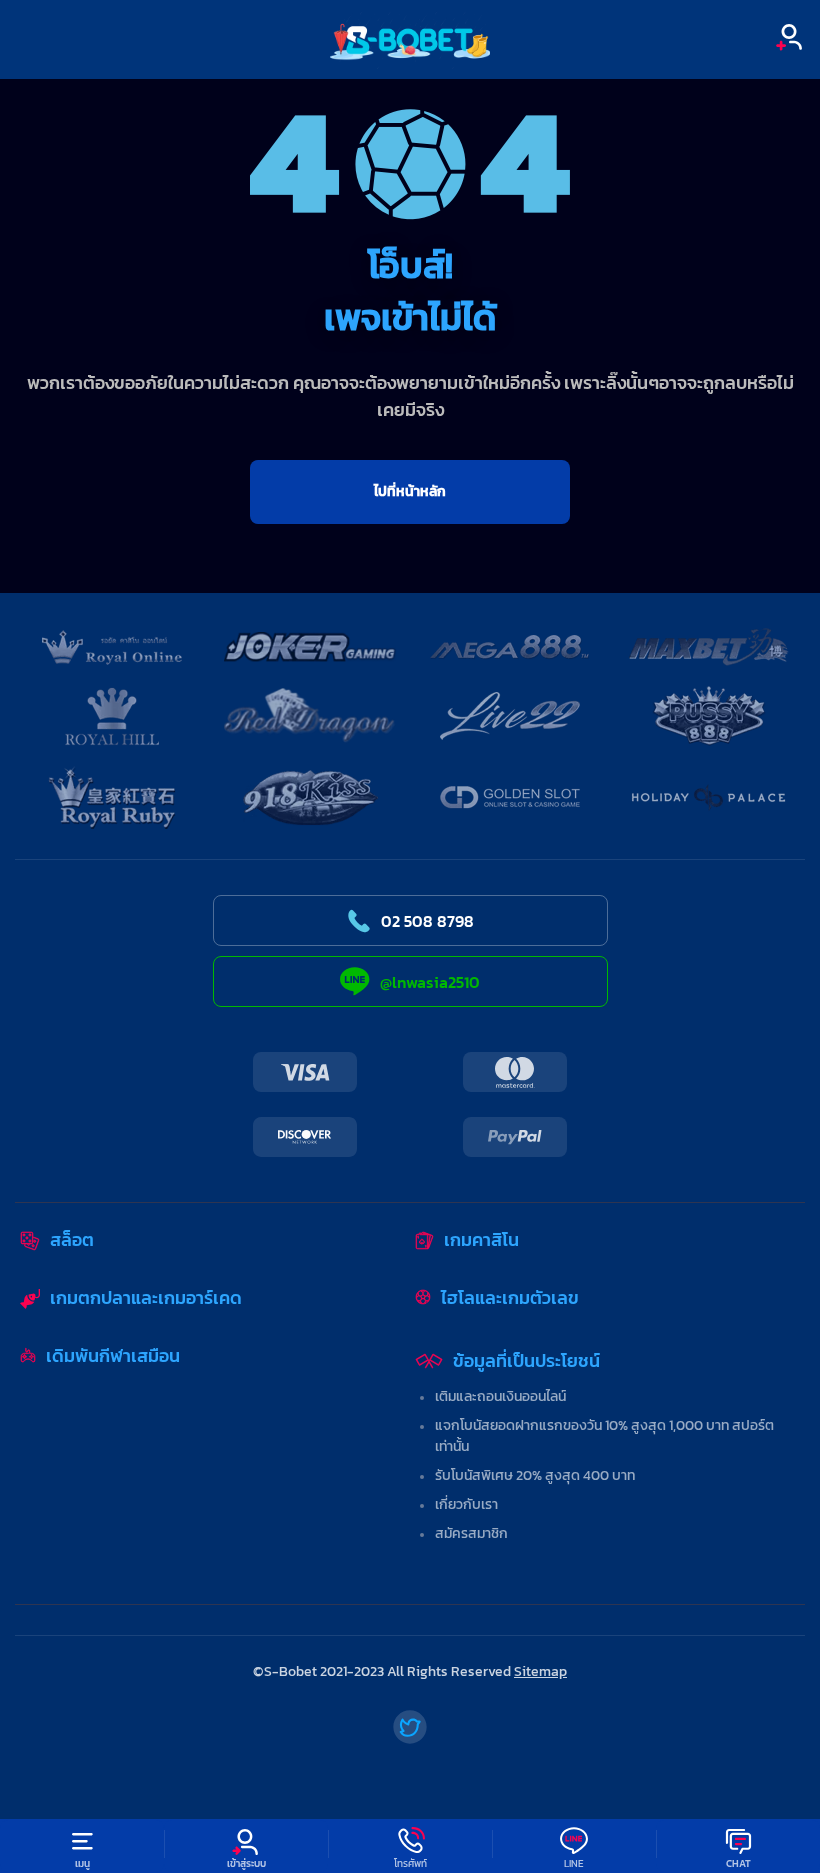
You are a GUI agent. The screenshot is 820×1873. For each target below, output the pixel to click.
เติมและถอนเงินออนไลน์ (500, 1396)
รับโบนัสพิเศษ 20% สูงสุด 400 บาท (535, 1475)
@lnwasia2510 (430, 982)
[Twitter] (410, 1727)
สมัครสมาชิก (471, 1533)
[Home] (410, 39)
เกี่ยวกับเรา (466, 1504)
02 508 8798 (427, 921)
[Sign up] (789, 37)
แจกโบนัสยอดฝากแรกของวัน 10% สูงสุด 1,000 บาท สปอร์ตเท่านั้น (604, 1436)
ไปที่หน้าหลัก (410, 491)
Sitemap (540, 1671)
